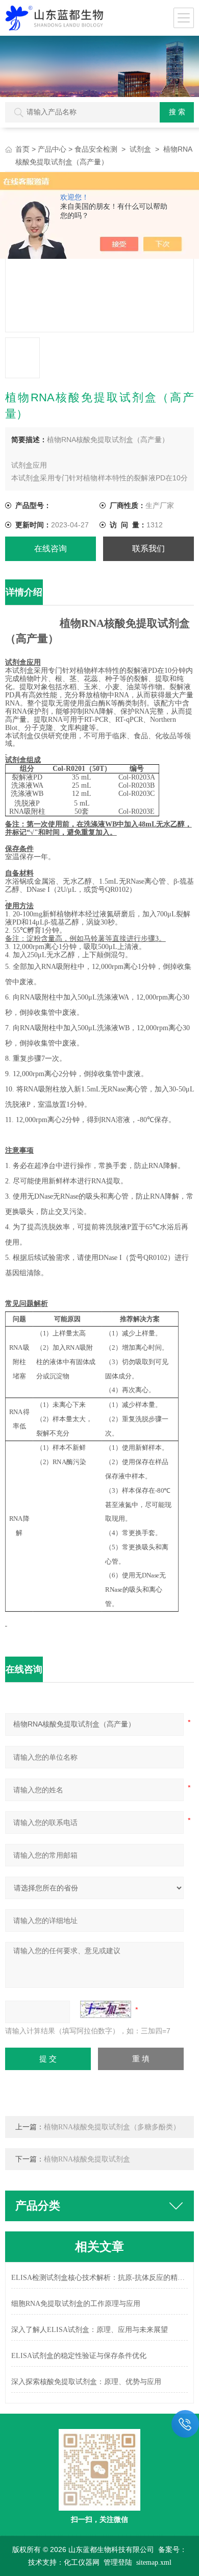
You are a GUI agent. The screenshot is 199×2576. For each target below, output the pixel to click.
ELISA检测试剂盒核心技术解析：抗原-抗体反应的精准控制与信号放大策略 (99, 2278)
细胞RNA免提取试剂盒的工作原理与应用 (76, 2304)
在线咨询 (51, 549)
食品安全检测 (96, 149)
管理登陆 (118, 2562)
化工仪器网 (82, 2562)
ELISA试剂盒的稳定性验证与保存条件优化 (79, 2356)
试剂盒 (140, 149)
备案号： (172, 2550)
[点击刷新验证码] (106, 2009)
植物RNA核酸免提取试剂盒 (87, 2159)
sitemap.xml (154, 2562)
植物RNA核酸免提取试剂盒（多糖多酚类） (112, 2127)
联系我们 (148, 549)
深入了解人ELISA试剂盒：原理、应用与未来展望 (90, 2330)
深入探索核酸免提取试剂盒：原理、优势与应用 (86, 2382)
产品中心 (52, 149)
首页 (22, 149)
